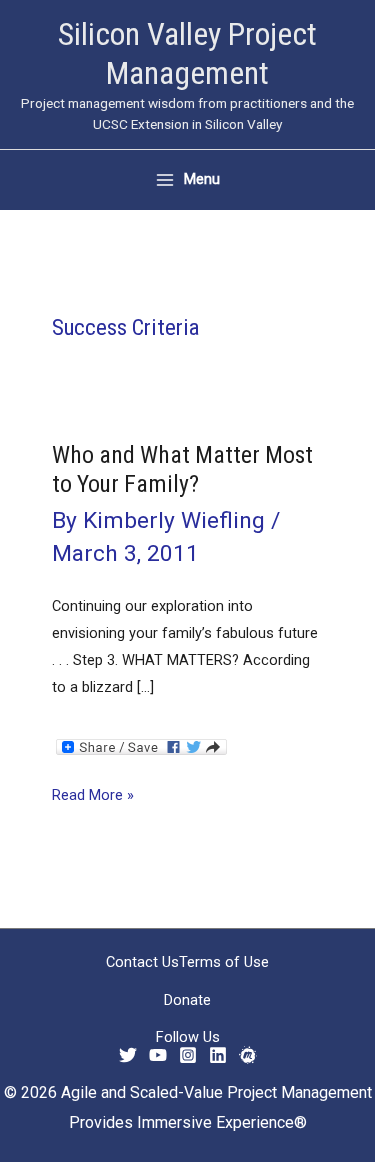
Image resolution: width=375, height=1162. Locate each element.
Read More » (93, 797)
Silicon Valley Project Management (187, 53)
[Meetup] (248, 1055)
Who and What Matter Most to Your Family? (182, 469)
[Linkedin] (218, 1055)
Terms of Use (224, 962)
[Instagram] (188, 1055)
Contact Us (142, 962)
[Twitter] (128, 1055)
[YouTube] (158, 1055)
